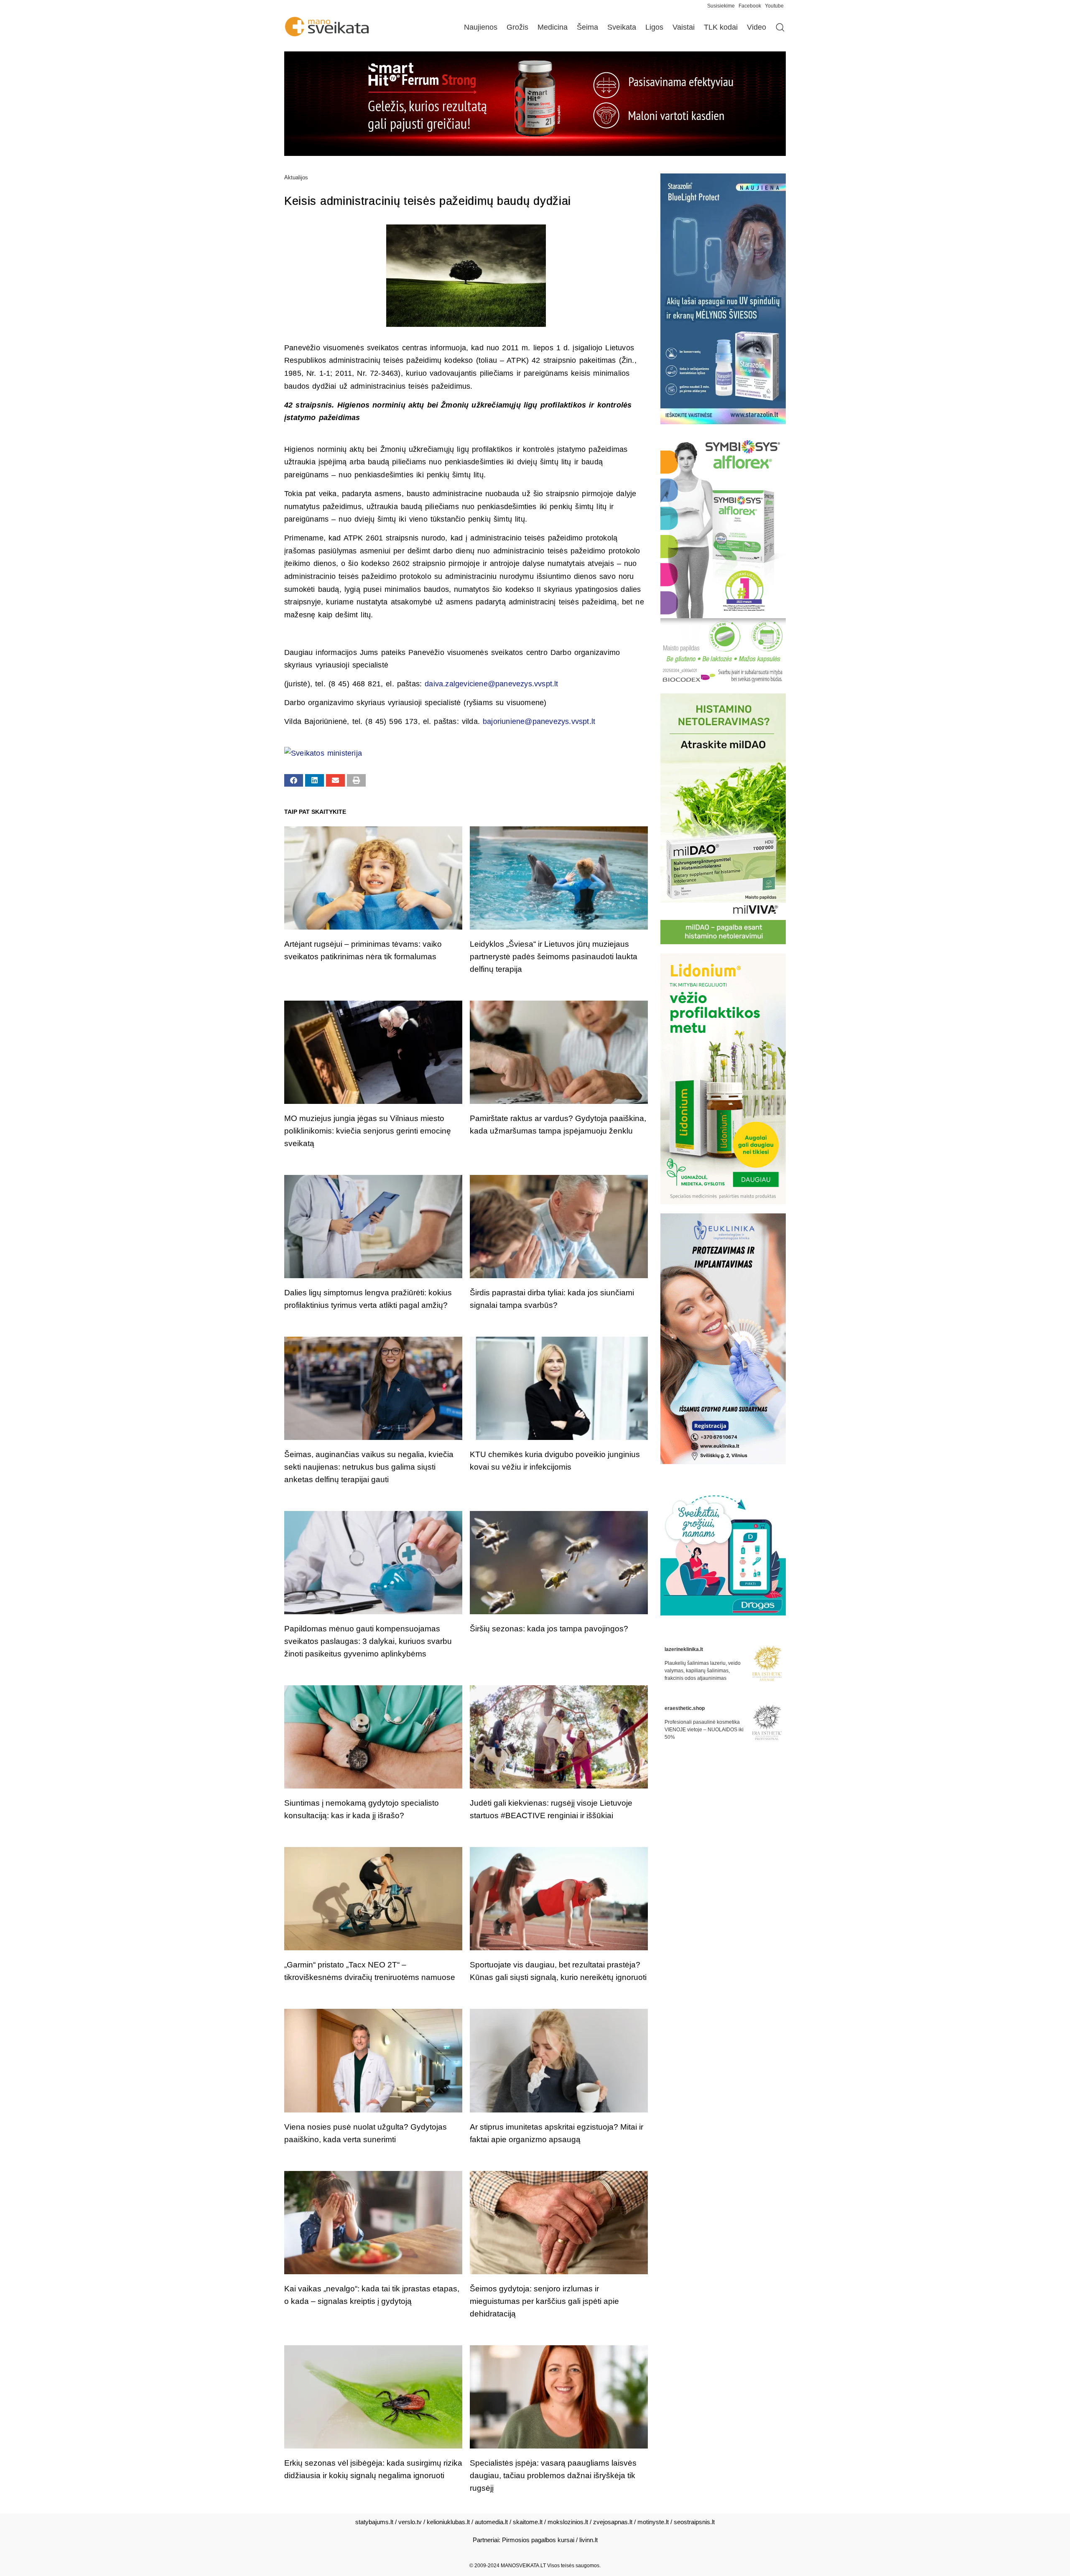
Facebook (750, 6)
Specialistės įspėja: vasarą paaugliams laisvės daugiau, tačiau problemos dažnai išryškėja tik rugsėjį (553, 2475)
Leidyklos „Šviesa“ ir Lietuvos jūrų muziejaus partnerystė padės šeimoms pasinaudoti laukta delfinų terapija (554, 957)
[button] (294, 780)
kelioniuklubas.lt (448, 2522)
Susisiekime (723, 6)
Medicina (553, 27)
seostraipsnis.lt (694, 2522)
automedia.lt (491, 2522)
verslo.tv (410, 2522)
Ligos (654, 27)
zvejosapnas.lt (613, 2522)
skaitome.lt (528, 2522)
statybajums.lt (374, 2522)
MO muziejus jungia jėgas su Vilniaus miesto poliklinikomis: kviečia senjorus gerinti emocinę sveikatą (368, 1131)
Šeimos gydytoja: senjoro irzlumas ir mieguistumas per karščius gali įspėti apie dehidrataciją (544, 2301)
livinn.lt (588, 2540)
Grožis (517, 27)
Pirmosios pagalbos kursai (538, 2540)
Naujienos (481, 27)
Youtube (774, 6)
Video (757, 27)
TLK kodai (721, 27)
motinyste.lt (653, 2522)
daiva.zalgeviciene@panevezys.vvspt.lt (491, 684)
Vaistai (684, 27)
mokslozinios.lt (568, 2522)
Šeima (587, 27)
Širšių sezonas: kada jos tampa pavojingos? (549, 1629)
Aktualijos (296, 177)
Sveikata (622, 27)
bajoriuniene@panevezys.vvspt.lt (539, 721)
